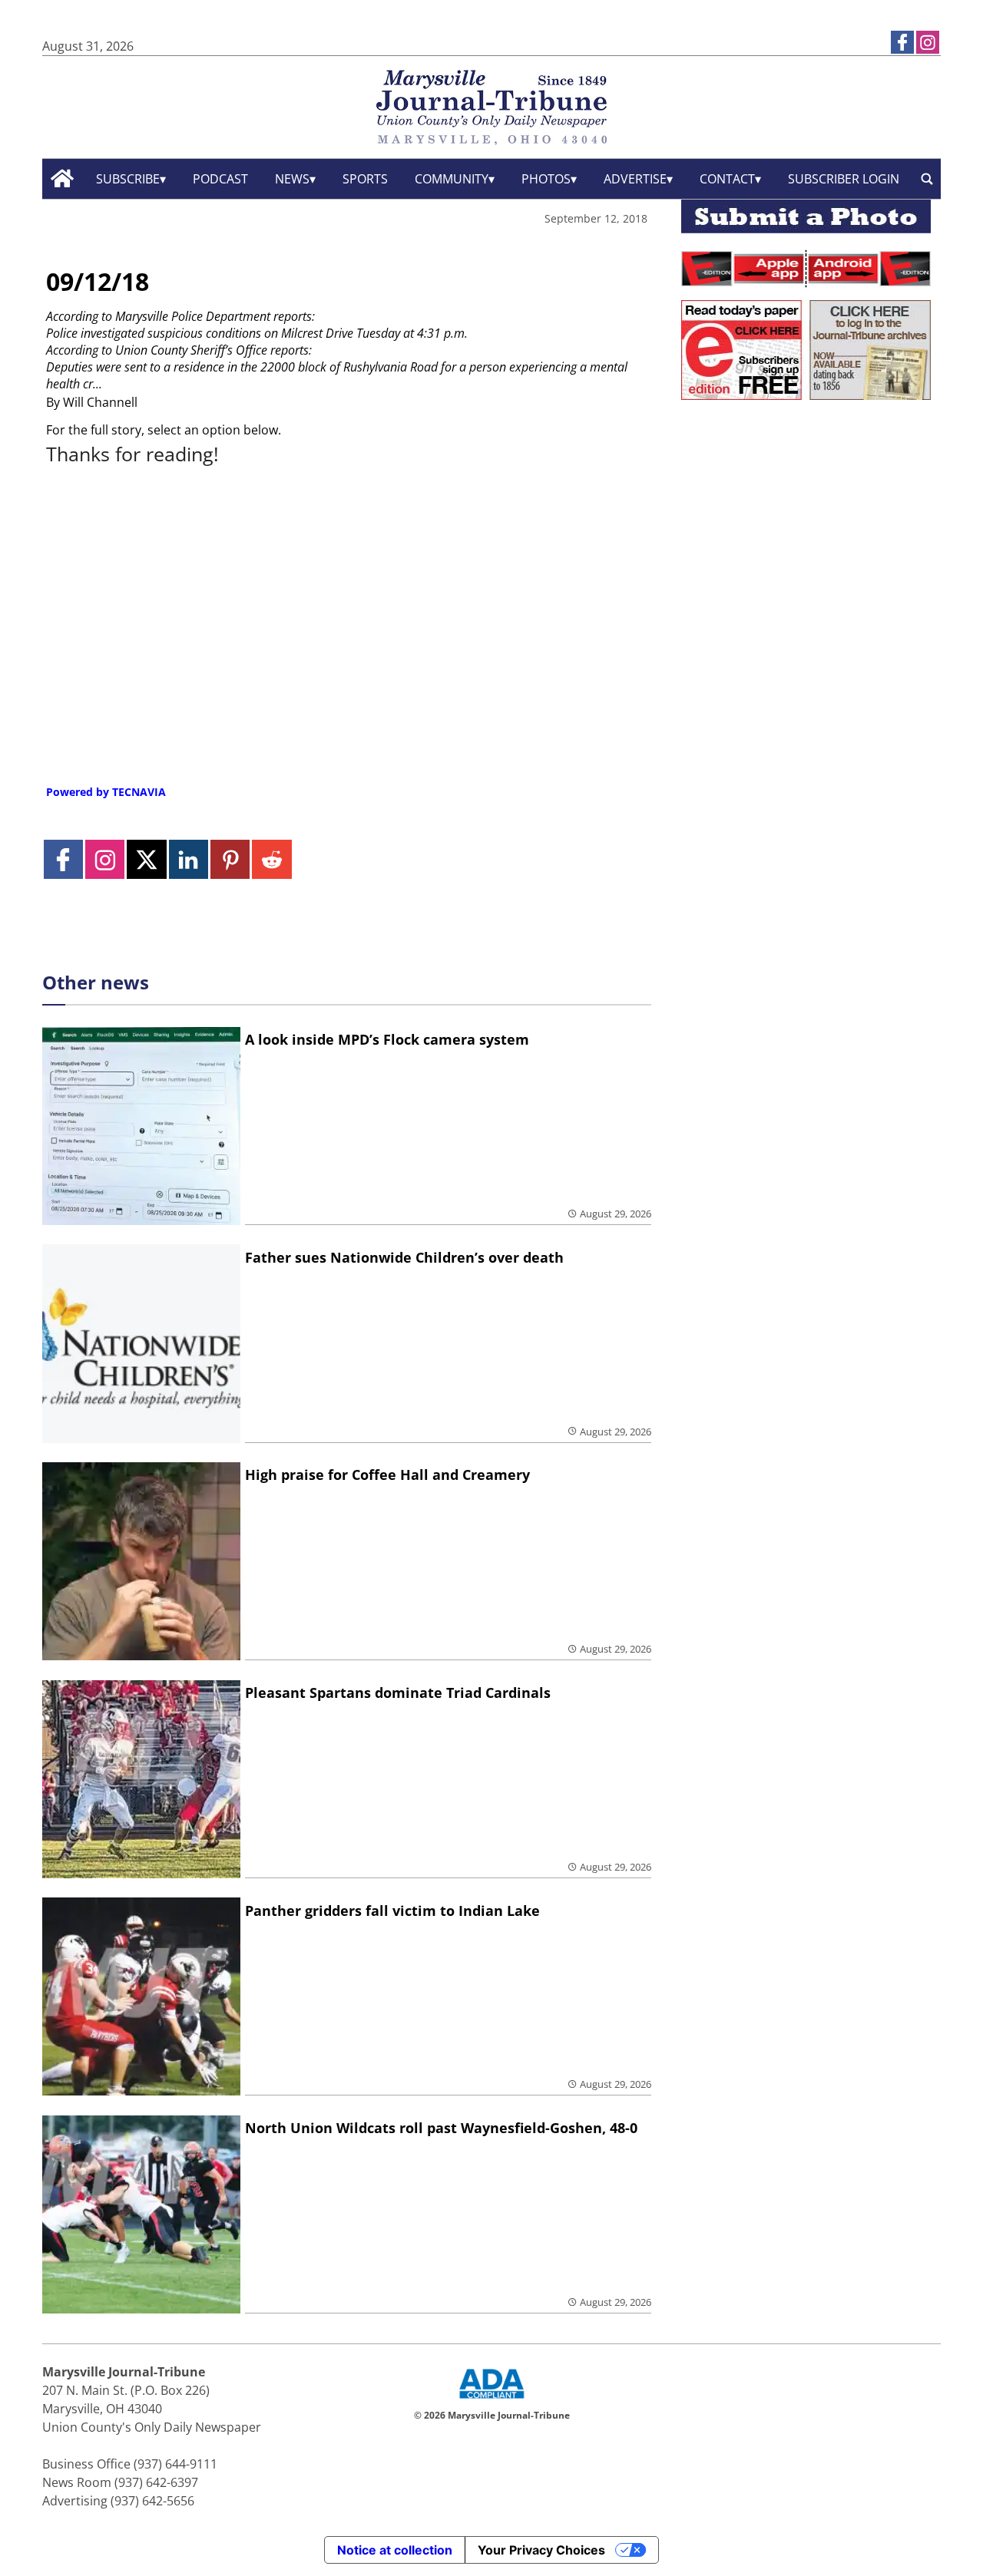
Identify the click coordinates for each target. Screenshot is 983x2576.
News (292, 179)
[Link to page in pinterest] (230, 859)
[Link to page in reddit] (271, 859)
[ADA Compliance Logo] (491, 2400)
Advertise (635, 179)
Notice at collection (395, 2550)
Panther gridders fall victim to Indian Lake (392, 1911)
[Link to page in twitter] (146, 859)
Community (452, 179)
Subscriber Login (844, 179)
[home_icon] (63, 178)
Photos (546, 179)
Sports (365, 179)
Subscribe (128, 179)
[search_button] (927, 178)
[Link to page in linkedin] (189, 859)
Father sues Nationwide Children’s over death (404, 1257)
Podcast (220, 179)
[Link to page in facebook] (902, 42)
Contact (727, 179)
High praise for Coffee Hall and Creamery (387, 1475)
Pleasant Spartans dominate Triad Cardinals (398, 1693)
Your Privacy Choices (541, 2550)
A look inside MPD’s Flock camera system (387, 1039)
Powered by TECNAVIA (106, 792)
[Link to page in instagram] (928, 42)
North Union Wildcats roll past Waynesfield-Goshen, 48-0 (441, 2128)
